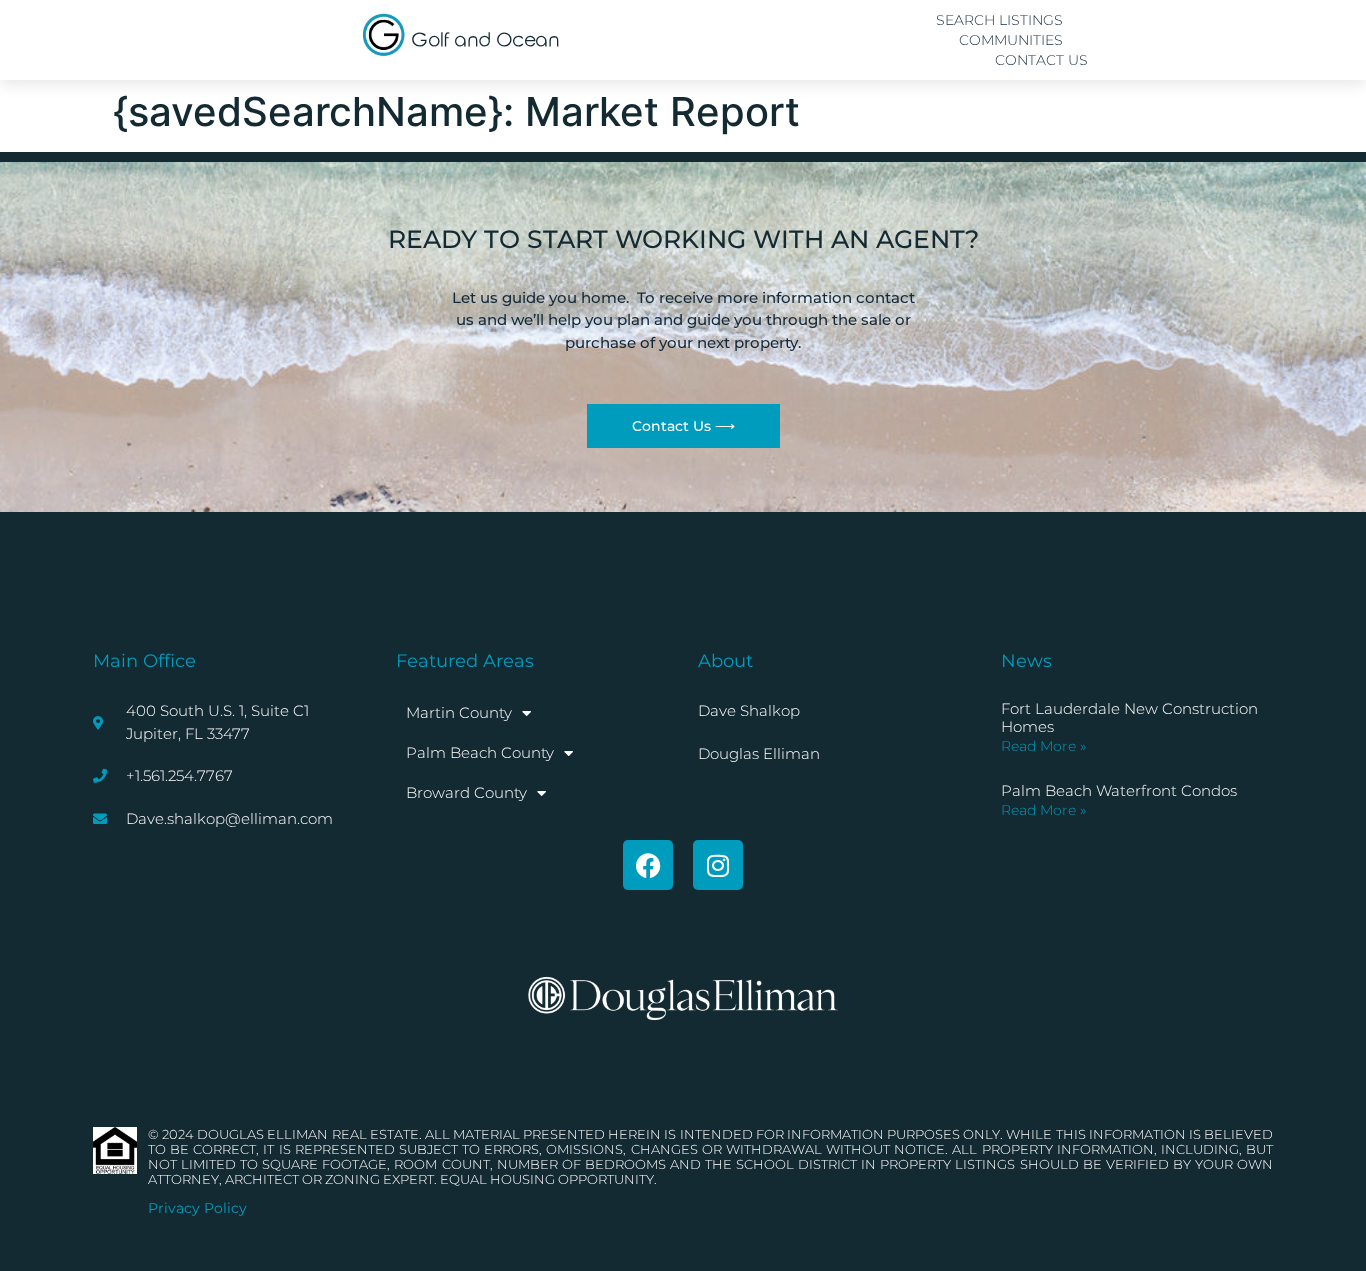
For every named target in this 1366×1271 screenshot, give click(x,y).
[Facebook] (648, 865)
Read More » (1043, 746)
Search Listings (999, 20)
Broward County (466, 792)
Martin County (459, 712)
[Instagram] (718, 865)
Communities (1011, 40)
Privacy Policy (197, 1208)
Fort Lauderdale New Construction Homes (1129, 717)
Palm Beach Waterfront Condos (1119, 790)
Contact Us (1041, 60)
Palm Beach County (480, 752)
